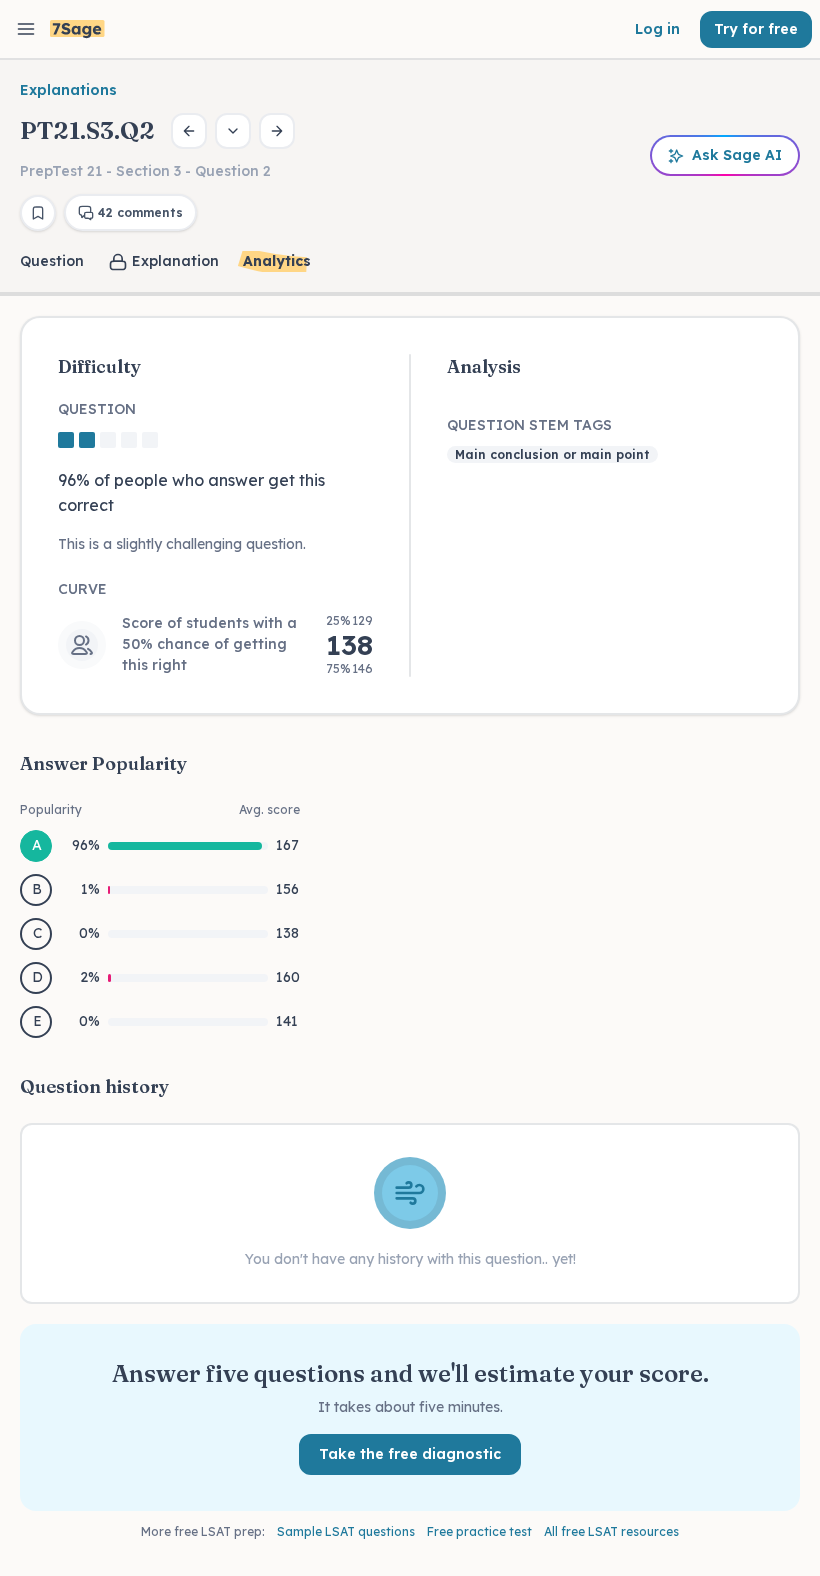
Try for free (756, 29)
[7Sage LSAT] (77, 29)
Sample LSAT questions (346, 1531)
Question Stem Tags (529, 425)
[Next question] (277, 131)
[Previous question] (189, 131)
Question (52, 261)
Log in (657, 29)
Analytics (277, 261)
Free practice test (479, 1531)
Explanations (68, 90)
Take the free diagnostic (410, 1454)
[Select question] (233, 131)
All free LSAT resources (611, 1531)
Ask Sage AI (737, 155)
